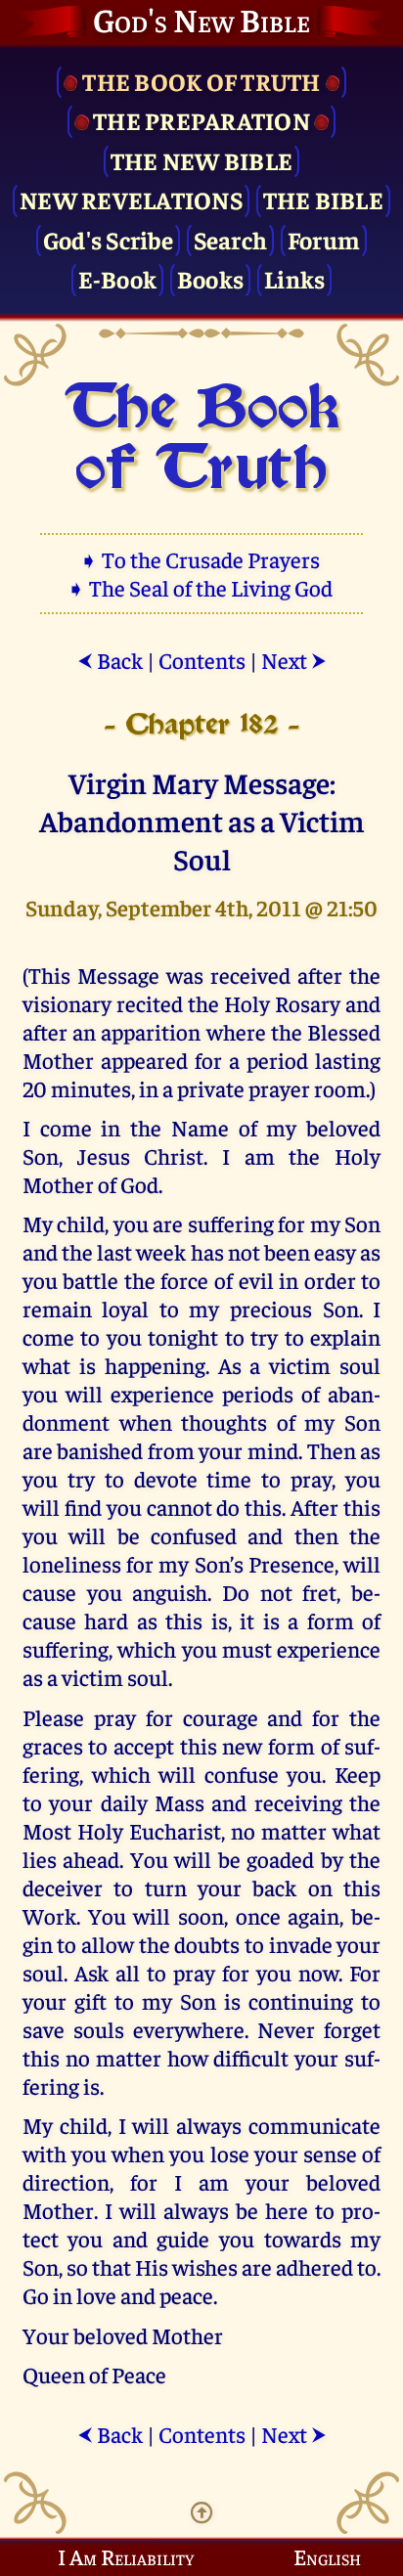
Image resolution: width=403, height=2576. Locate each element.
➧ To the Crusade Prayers (201, 559)
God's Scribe (108, 239)
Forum (324, 239)
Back (110, 660)
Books (210, 278)
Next (294, 660)
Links (294, 278)
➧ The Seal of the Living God (201, 587)
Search (231, 239)
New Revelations (131, 199)
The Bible (323, 199)
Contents (202, 660)
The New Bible (201, 160)
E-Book (118, 278)
